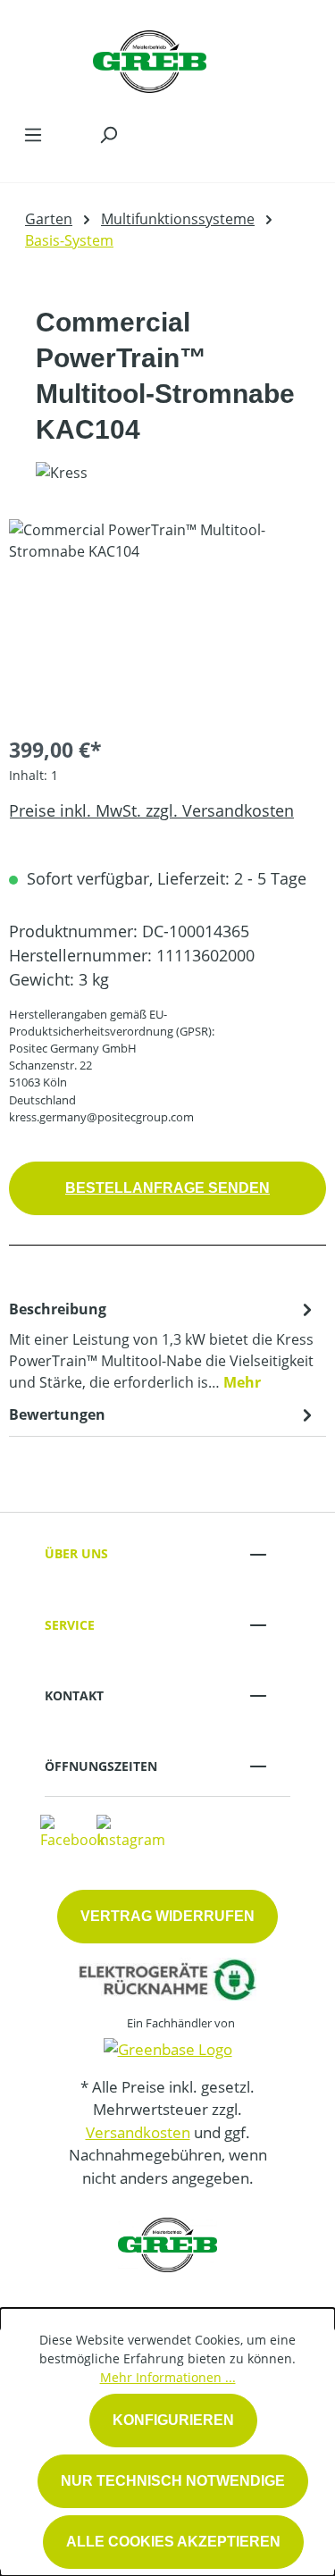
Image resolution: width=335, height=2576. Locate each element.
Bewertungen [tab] (57, 1414)
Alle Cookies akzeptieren (173, 2542)
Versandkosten (138, 2132)
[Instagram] (131, 1831)
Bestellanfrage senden (167, 1188)
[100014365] (167, 620)
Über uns (76, 1553)
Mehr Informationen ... (168, 2377)
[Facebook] (72, 1831)
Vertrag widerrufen (167, 1916)
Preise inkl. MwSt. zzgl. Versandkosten (151, 810)
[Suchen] (108, 134)
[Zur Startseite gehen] (150, 57)
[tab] (163, 1345)
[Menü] (33, 134)
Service (70, 1625)
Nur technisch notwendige (173, 2481)
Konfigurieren (173, 2420)
